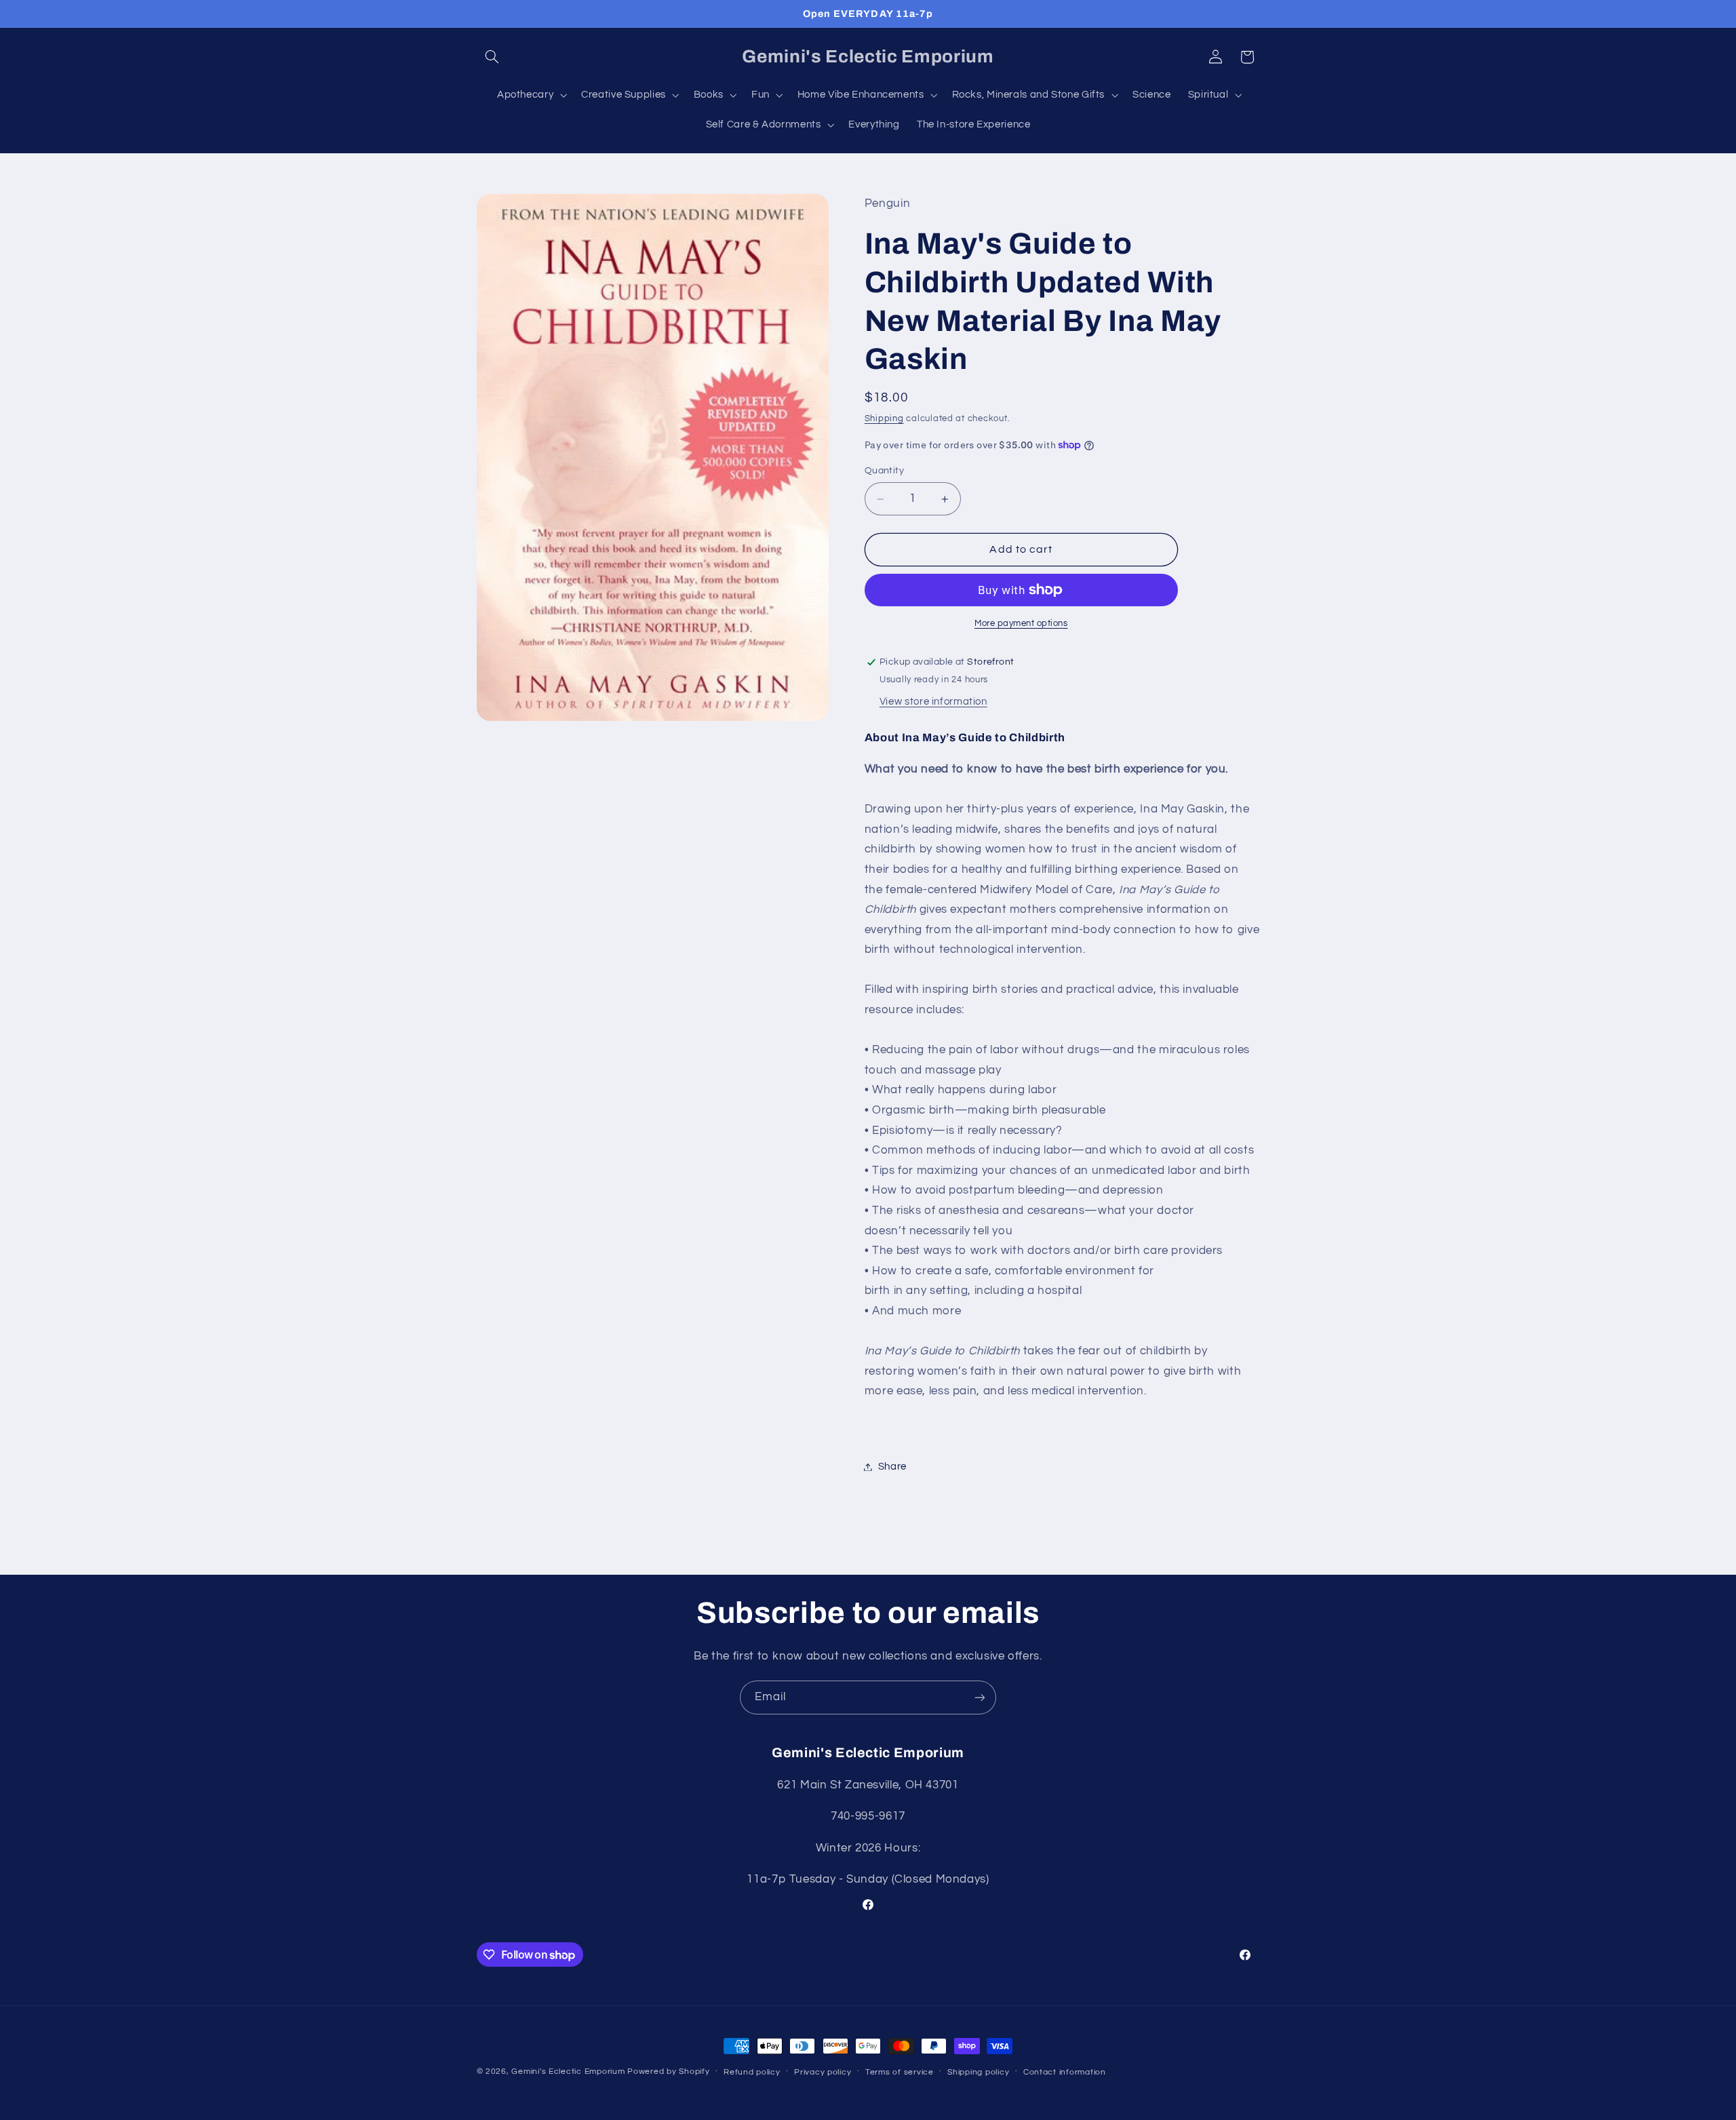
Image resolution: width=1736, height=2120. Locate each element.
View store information (933, 702)
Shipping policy (978, 2072)
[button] (492, 57)
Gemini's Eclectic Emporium (568, 2072)
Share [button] (892, 1467)
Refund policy (752, 2072)
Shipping (884, 419)
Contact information (1065, 2072)
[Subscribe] (980, 1697)
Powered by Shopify (668, 2072)
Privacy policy (823, 2072)
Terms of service (900, 2072)
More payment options (1021, 624)
